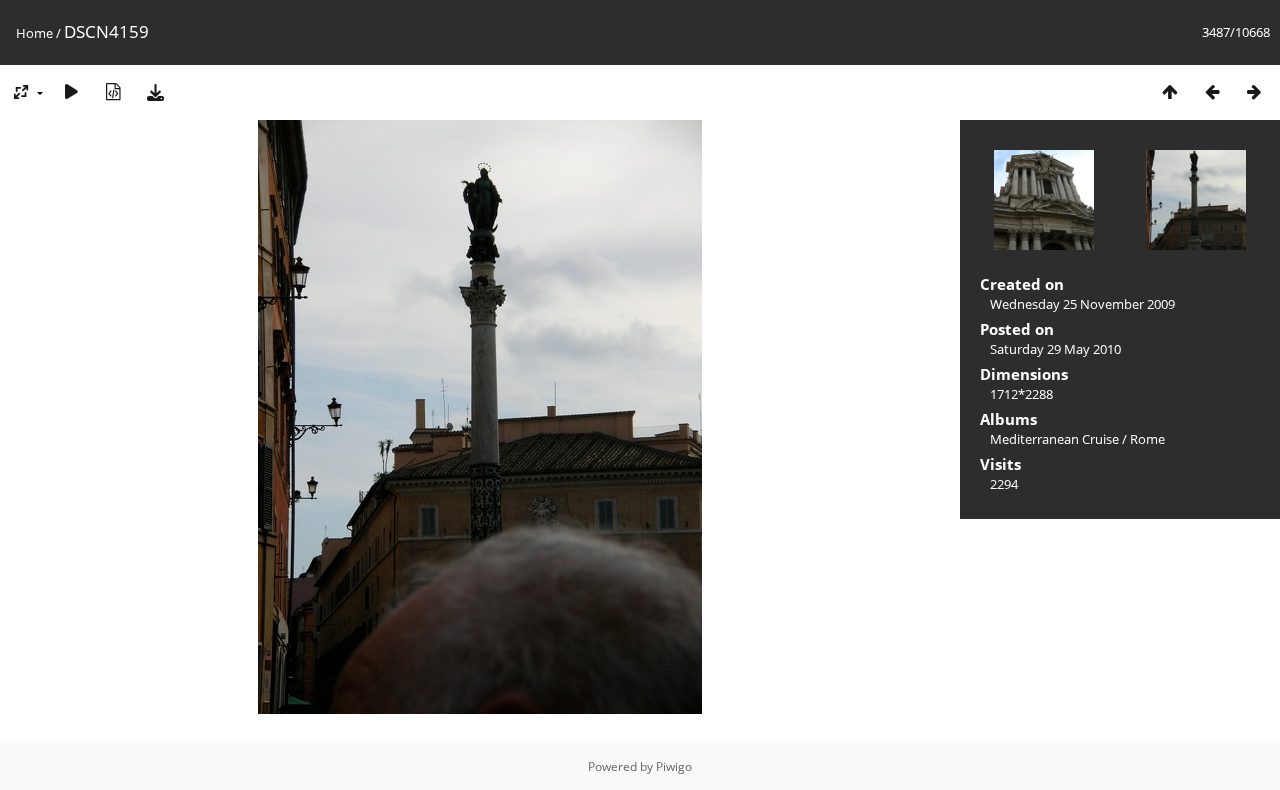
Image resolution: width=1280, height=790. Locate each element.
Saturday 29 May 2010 (1055, 349)
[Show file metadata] (113, 91)
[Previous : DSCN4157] (1212, 91)
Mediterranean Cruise (1054, 439)
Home (34, 33)
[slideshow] (71, 91)
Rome (1147, 439)
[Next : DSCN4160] (1254, 91)
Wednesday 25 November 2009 (1082, 304)
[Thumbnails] (1170, 91)
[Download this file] (155, 91)
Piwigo (674, 766)
